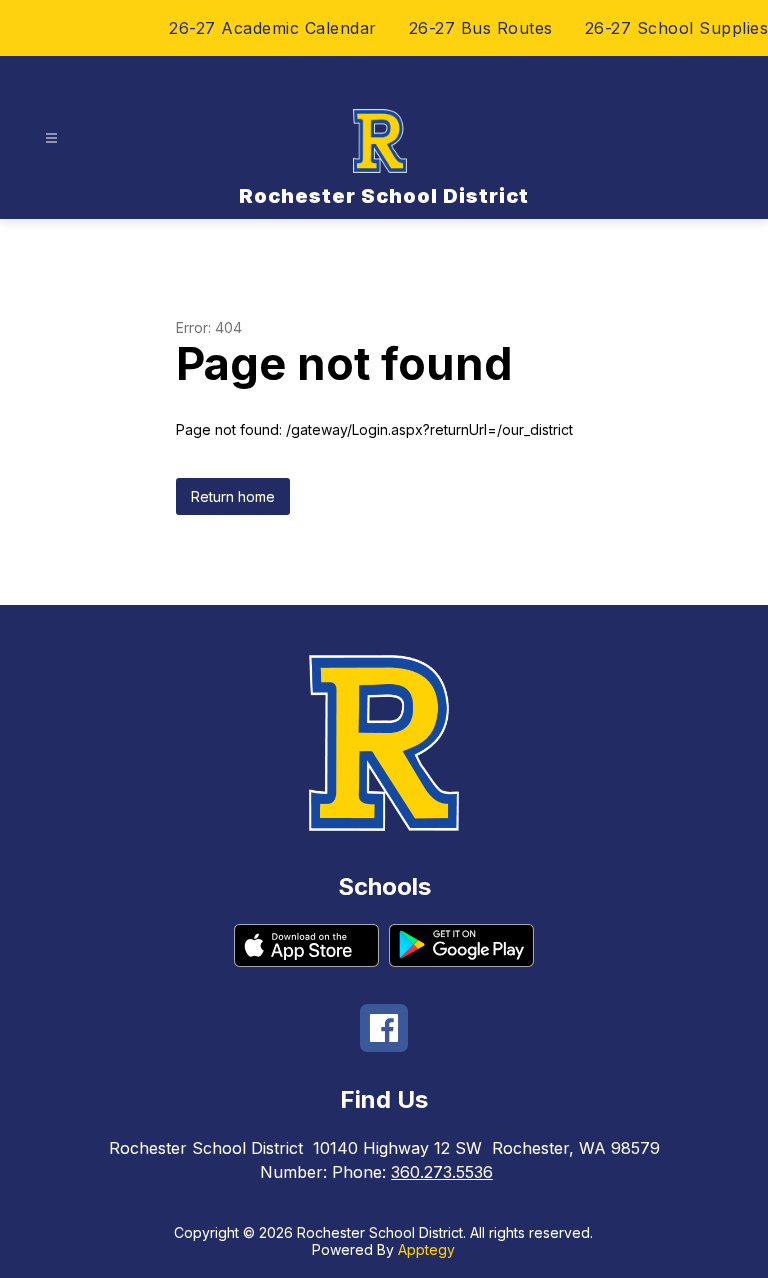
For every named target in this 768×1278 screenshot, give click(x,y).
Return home (233, 496)
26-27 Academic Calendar (273, 28)
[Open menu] (51, 138)
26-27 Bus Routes (481, 28)
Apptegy (426, 1249)
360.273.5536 (442, 1172)
